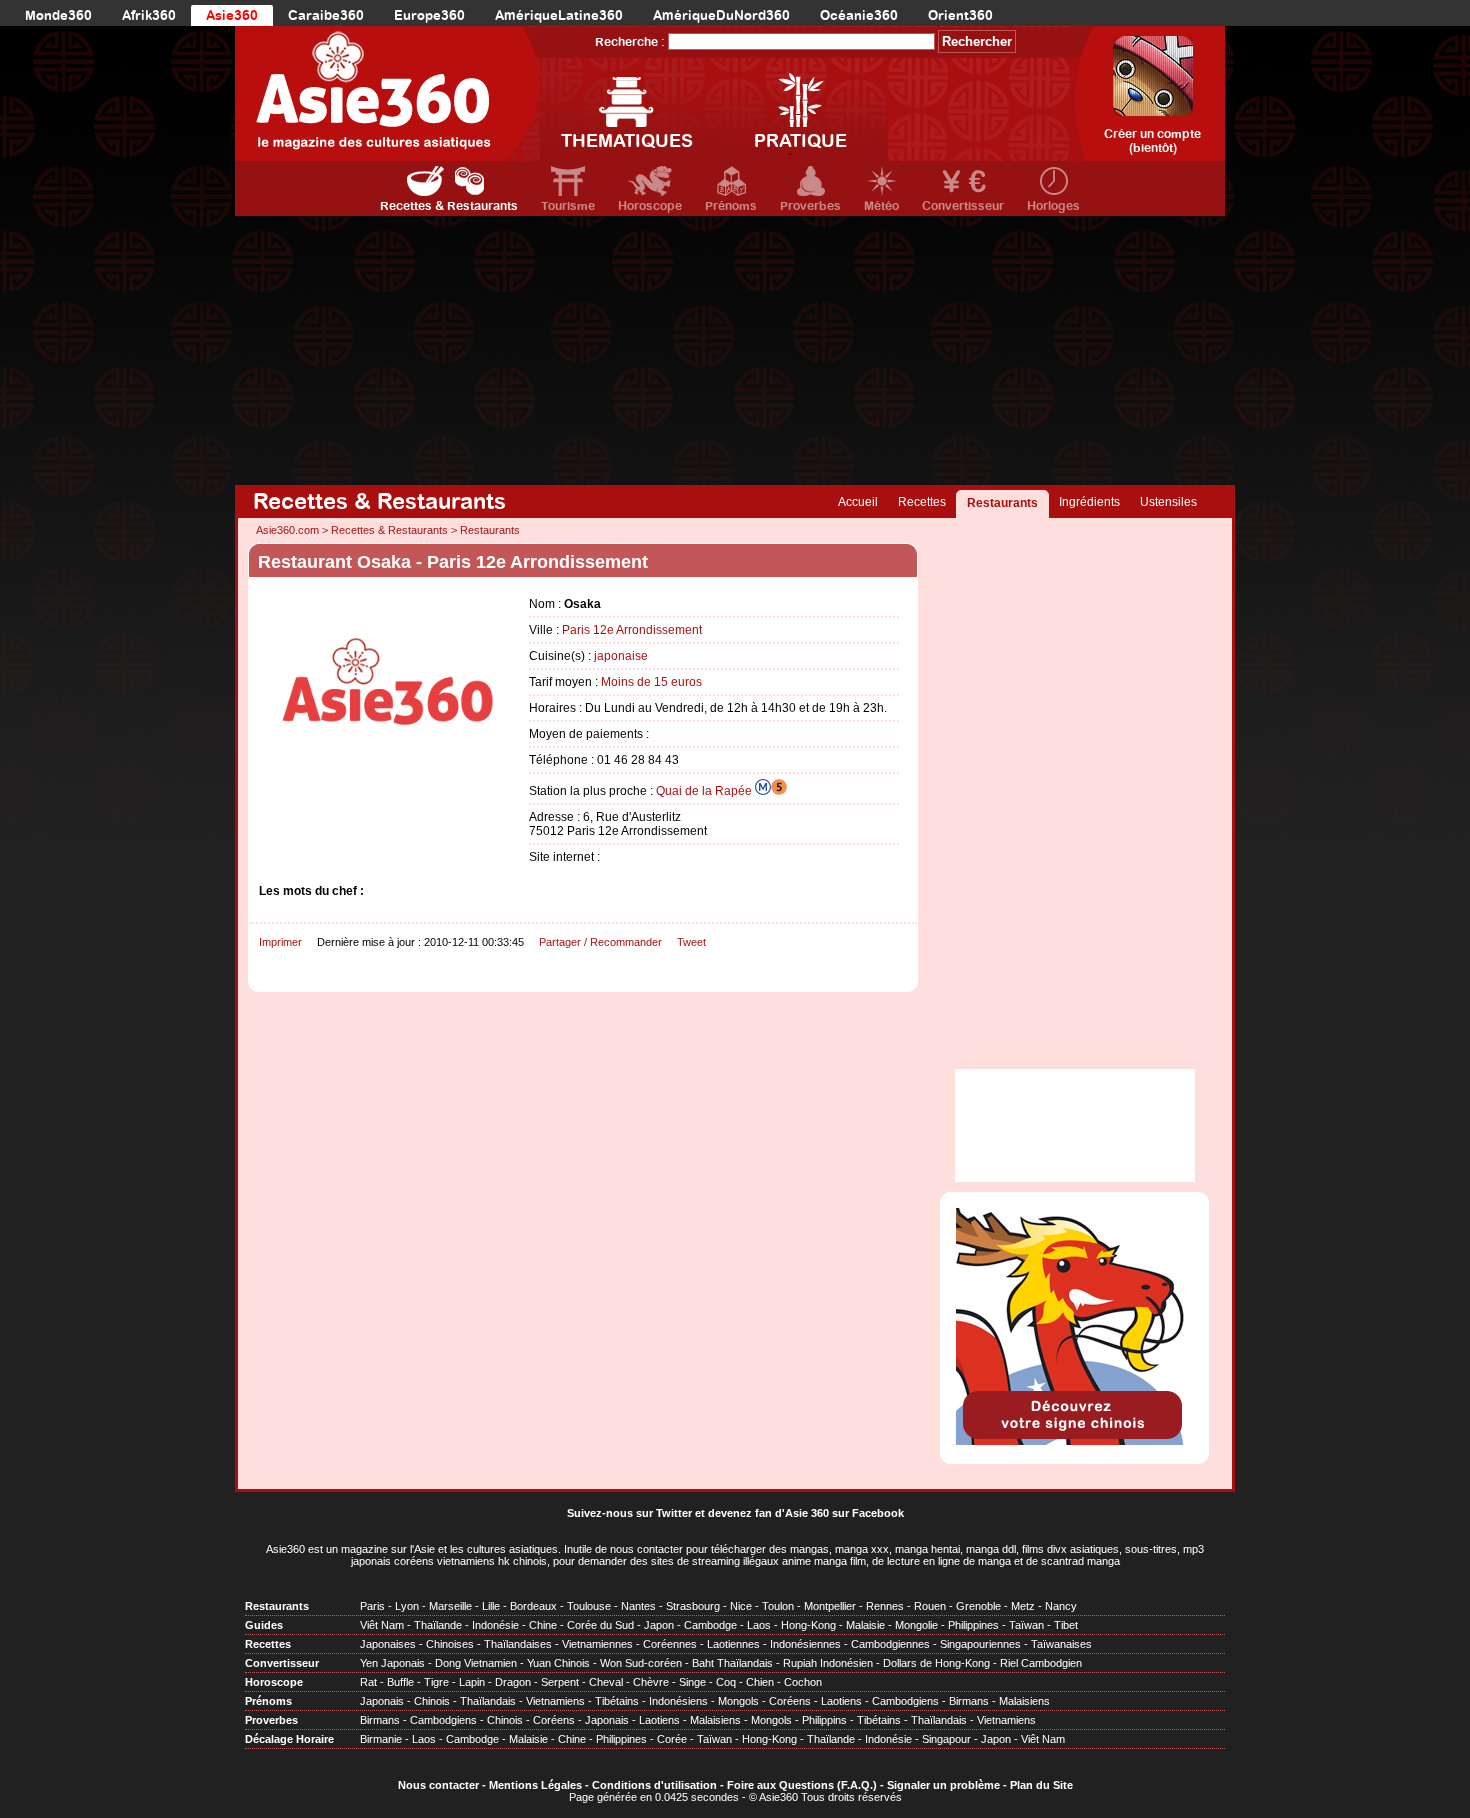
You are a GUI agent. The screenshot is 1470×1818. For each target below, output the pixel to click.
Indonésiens (678, 1701)
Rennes (885, 1606)
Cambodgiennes (890, 1644)
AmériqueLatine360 (559, 15)
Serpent (560, 1682)
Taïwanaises (1061, 1644)
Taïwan (1026, 1625)
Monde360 (58, 15)
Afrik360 (149, 15)
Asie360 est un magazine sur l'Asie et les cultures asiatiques (412, 1549)
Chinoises (450, 1644)
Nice (741, 1606)
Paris (372, 1606)
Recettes (922, 502)
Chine (543, 1625)
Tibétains (617, 1701)
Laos (759, 1625)
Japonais (382, 1701)
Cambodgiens (905, 1701)
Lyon (407, 1606)
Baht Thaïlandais (732, 1663)
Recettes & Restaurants (449, 206)
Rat (368, 1682)
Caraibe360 (326, 15)
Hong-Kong (808, 1625)
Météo (881, 206)
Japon (659, 1625)
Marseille (450, 1606)
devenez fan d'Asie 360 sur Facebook (806, 1513)
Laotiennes (733, 1644)
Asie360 (232, 15)
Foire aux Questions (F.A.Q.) (802, 1785)
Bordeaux (533, 1606)
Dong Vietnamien (476, 1663)
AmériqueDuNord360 (721, 15)
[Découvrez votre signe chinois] (1074, 1441)
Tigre (436, 1682)
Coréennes (670, 1644)
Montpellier (830, 1606)
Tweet (691, 942)
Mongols (738, 1701)
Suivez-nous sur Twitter (629, 1513)
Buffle (400, 1682)
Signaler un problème (943, 1785)
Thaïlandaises (518, 1644)
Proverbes (810, 206)
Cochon (803, 1682)
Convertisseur (963, 206)
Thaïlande (438, 1625)
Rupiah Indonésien (828, 1663)
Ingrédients (1089, 502)
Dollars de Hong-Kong (936, 1663)
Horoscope (650, 206)
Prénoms (731, 206)
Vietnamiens (555, 1701)
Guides (264, 1625)
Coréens (790, 1701)
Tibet (1066, 1625)
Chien (760, 1682)
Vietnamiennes (597, 1644)
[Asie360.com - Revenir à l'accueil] (387, 93)
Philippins (824, 1720)
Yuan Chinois (558, 1663)
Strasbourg (693, 1606)
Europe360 (429, 15)
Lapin (472, 1682)
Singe (692, 1682)
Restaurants (1002, 503)
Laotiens (841, 1701)
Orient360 (960, 15)
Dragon (513, 1682)
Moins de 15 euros (651, 682)
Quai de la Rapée (705, 791)
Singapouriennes (980, 1644)
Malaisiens (1024, 1701)
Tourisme (568, 206)
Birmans (969, 1701)
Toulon (778, 1606)
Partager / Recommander (600, 942)
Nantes (638, 1606)
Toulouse (589, 1606)
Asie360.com (287, 530)
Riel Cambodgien (1041, 1663)
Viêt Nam (382, 1625)
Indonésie (495, 1625)
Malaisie (865, 1625)
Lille (491, 1606)
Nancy (1061, 1606)
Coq (726, 1682)
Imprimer (280, 942)
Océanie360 (859, 15)
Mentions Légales (535, 1785)
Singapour (946, 1739)
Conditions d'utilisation (654, 1785)
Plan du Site (1041, 1785)
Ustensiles (1168, 502)
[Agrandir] (389, 796)
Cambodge (710, 1625)
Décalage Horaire (289, 1739)
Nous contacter (438, 1785)
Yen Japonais (392, 1663)
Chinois (432, 1701)
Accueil (858, 502)
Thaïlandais (488, 1701)
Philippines (973, 1625)
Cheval (606, 1682)
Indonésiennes (805, 1644)
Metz (1023, 1606)
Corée (672, 1739)
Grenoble (978, 1606)
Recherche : (630, 42)
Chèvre (651, 1682)
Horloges (1053, 206)
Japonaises (388, 1644)
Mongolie (916, 1625)
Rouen (930, 1606)
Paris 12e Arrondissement (632, 630)
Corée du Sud (600, 1625)
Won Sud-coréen (641, 1663)
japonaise (621, 656)
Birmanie (381, 1739)
